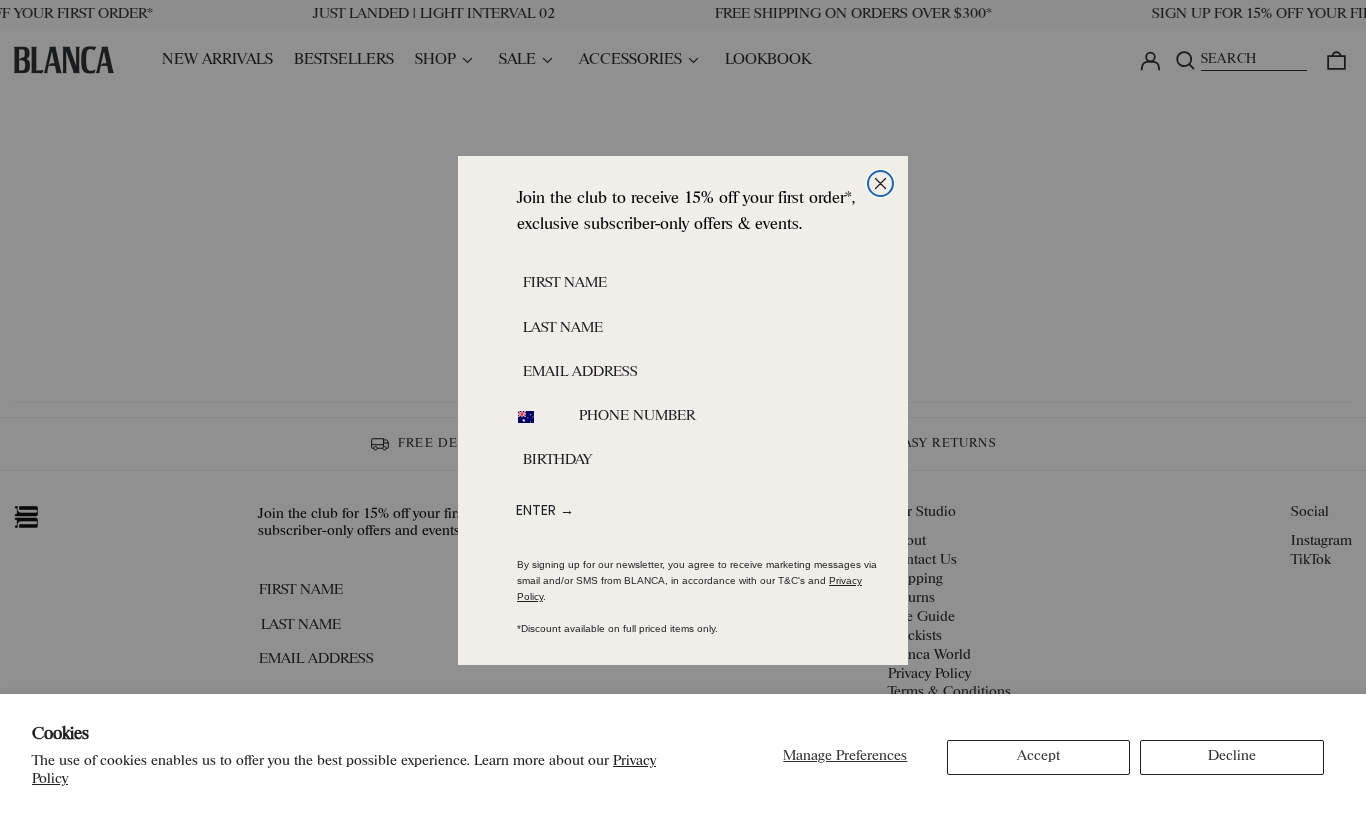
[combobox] (538, 417)
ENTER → (545, 510)
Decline (1232, 756)
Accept (1038, 756)
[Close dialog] (880, 183)
